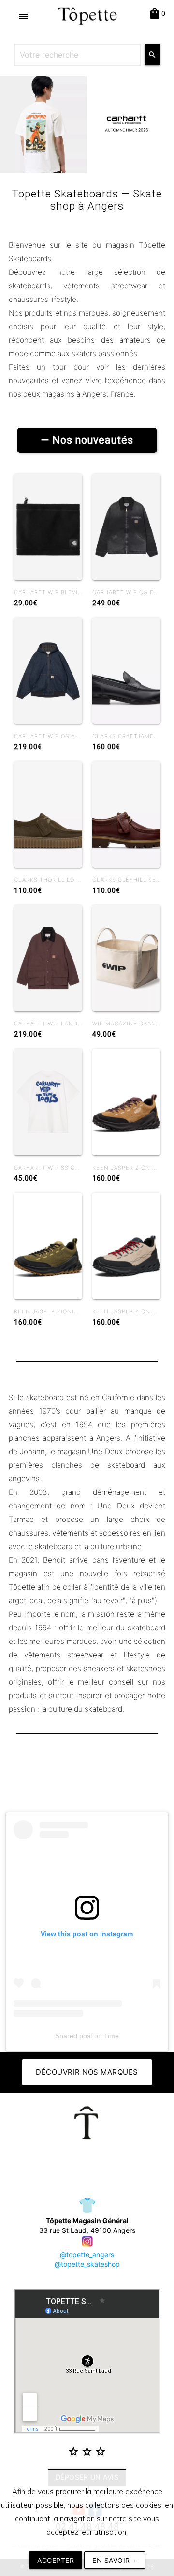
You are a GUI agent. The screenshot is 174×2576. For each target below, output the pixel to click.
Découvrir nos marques (87, 2072)
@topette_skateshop (87, 2264)
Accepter (56, 2560)
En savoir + (115, 2560)
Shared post (74, 2036)
